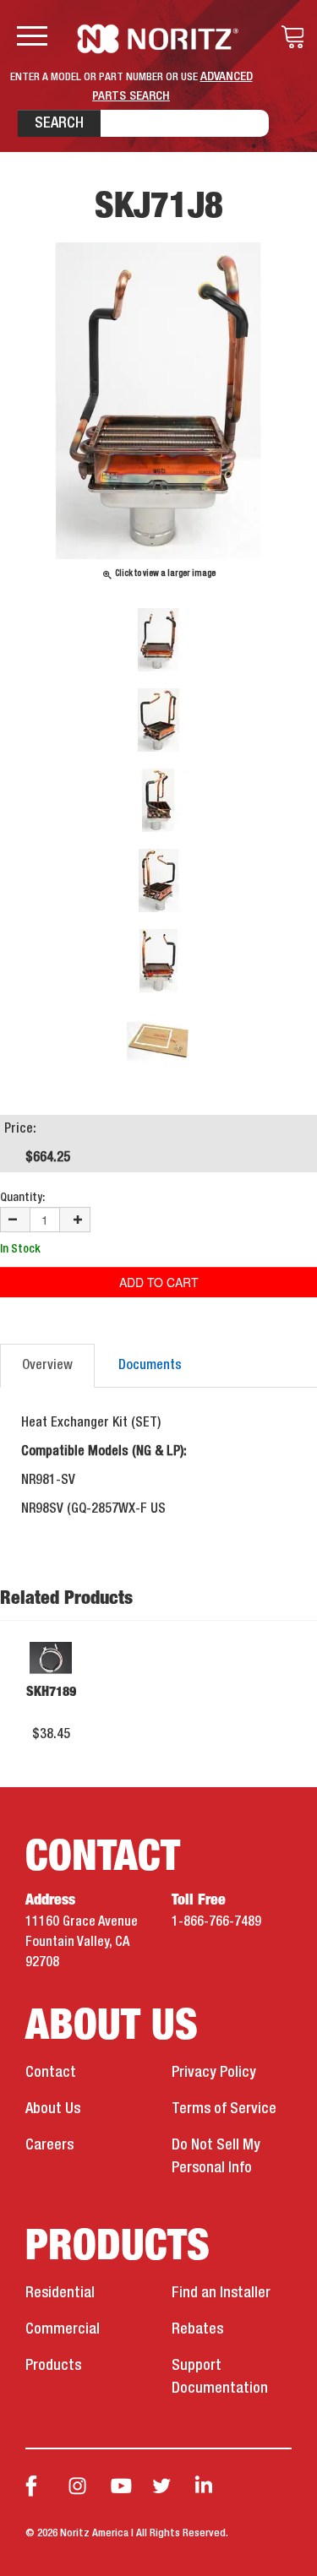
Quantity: (22, 1198)
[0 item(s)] (288, 37)
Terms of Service (224, 2109)
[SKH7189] (51, 1658)
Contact (51, 2073)
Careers (49, 2145)
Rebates (197, 2329)
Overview (47, 1366)
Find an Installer (221, 2293)
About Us (53, 2109)
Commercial (63, 2329)
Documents (150, 1366)
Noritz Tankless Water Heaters (158, 39)
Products (53, 2366)
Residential (60, 2293)
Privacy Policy (214, 2073)
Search (59, 123)
